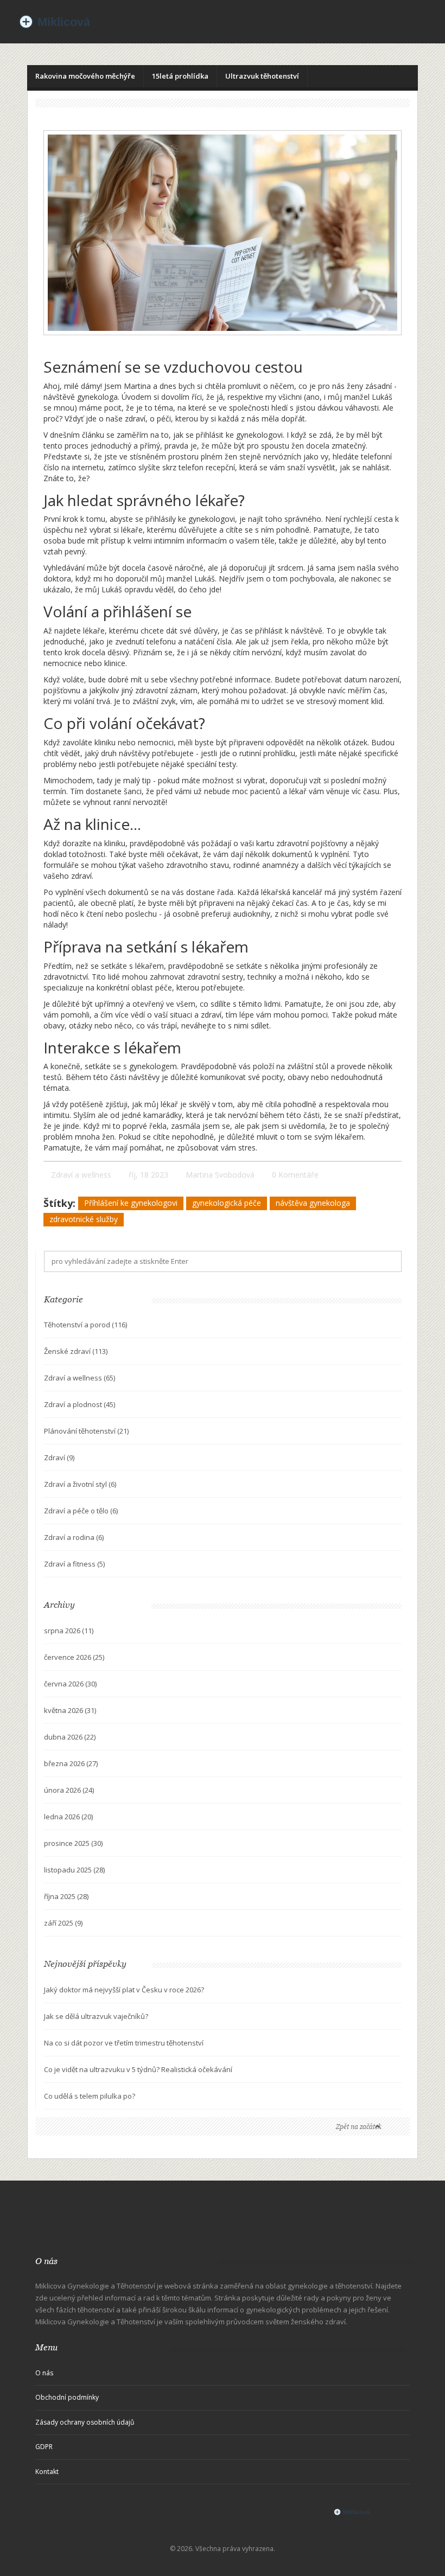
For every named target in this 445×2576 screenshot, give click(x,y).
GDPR (44, 2447)
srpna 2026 (69, 1631)
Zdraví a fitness (74, 1564)
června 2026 (70, 1684)
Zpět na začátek (359, 2127)
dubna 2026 (70, 1737)
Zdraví (59, 1458)
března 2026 (71, 1763)
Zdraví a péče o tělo (81, 1511)
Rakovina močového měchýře (85, 76)
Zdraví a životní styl (80, 1484)
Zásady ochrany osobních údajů (85, 2422)
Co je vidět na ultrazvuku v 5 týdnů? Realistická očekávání (138, 2069)
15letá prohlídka (180, 76)
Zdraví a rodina (74, 1537)
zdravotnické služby (84, 1219)
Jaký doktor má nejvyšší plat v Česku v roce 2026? (124, 1990)
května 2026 (70, 1710)
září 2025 (63, 1923)
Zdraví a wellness (81, 1175)
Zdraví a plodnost (80, 1404)
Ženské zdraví (76, 1351)
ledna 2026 (68, 1817)
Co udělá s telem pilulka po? (90, 2096)
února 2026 (69, 1790)
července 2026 (74, 1657)
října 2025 (66, 1896)
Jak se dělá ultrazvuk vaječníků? (96, 2016)
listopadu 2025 (74, 1870)
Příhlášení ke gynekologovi (131, 1203)
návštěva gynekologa (313, 1203)
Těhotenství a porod (85, 1325)
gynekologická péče (227, 1203)
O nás (44, 2373)
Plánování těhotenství (86, 1431)
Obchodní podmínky (67, 2397)
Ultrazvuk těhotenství (262, 76)
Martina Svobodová (220, 1175)
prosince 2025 (73, 1843)
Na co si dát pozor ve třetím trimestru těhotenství (124, 2043)
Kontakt (47, 2472)
